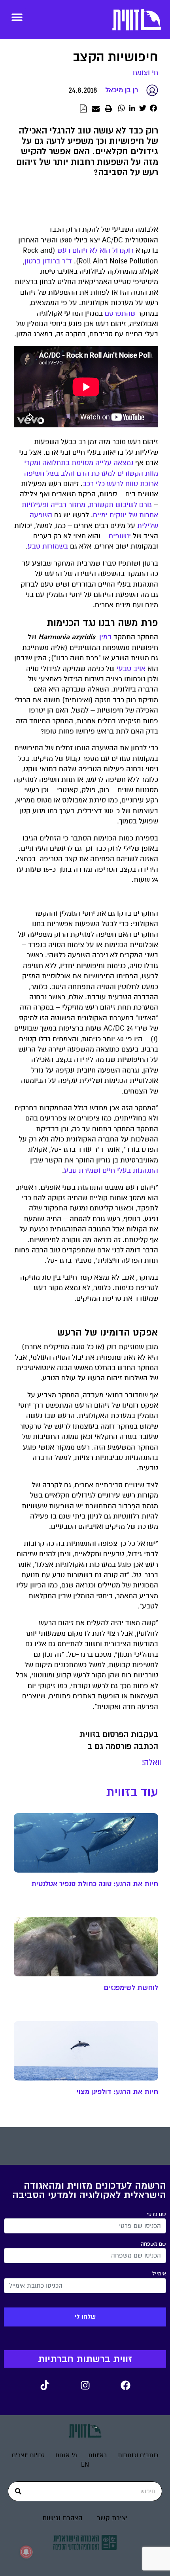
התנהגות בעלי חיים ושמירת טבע (111, 1171)
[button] (17, 17)
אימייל (159, 2274)
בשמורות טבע (48, 546)
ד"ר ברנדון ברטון (48, 261)
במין (105, 637)
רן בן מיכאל (122, 90)
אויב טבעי (131, 669)
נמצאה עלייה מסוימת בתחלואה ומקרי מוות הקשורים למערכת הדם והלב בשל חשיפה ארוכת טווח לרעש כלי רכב (91, 473)
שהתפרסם (120, 313)
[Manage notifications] (26, 2552)
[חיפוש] (18, 2491)
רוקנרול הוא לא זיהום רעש (95, 251)
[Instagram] (85, 2385)
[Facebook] (125, 2385)
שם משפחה (153, 2244)
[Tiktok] (45, 2385)
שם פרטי (156, 2214)
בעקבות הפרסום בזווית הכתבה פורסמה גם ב (119, 1741)
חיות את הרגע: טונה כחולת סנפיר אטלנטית (95, 1884)
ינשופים (120, 536)
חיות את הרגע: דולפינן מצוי (117, 2092)
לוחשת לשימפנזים (131, 1987)
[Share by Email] (96, 109)
